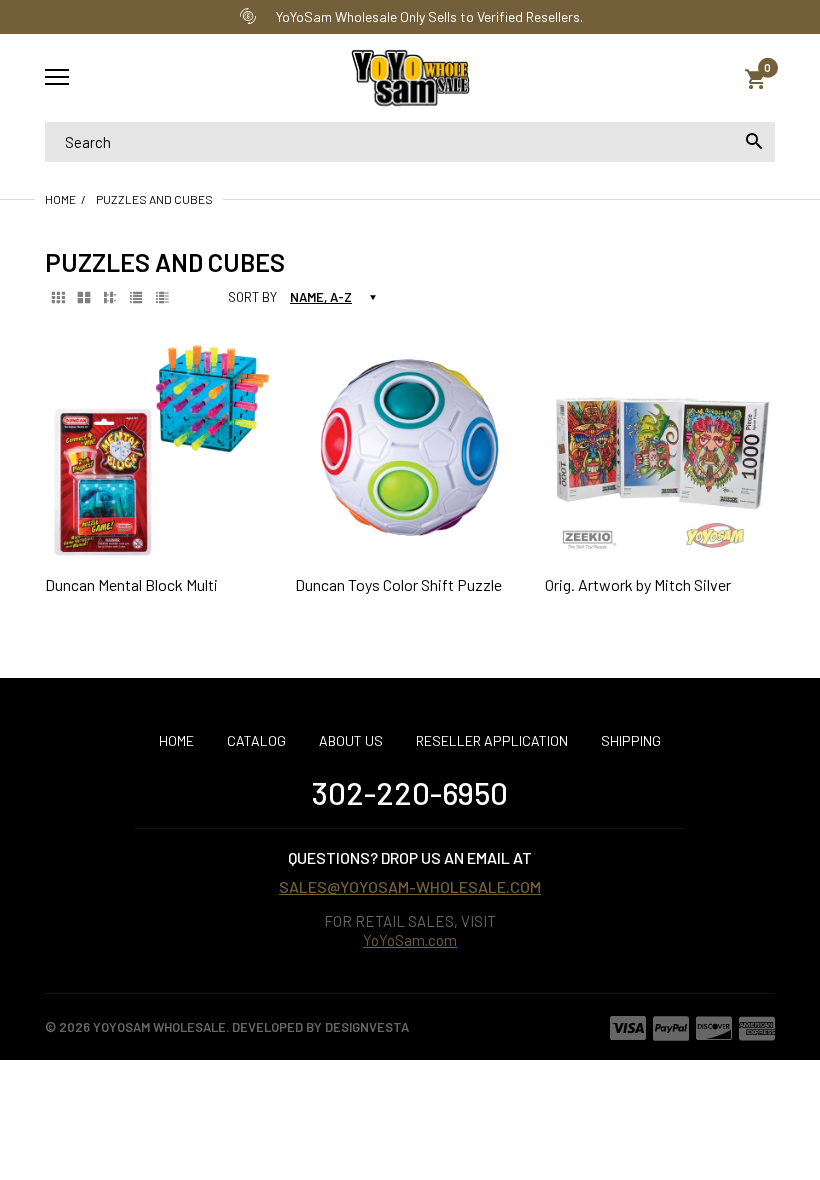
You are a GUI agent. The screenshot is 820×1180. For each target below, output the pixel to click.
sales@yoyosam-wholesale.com (410, 886)
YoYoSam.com (410, 940)
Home (60, 199)
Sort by (252, 297)
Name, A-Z (321, 297)
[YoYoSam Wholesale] (410, 78)
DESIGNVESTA (367, 1027)
